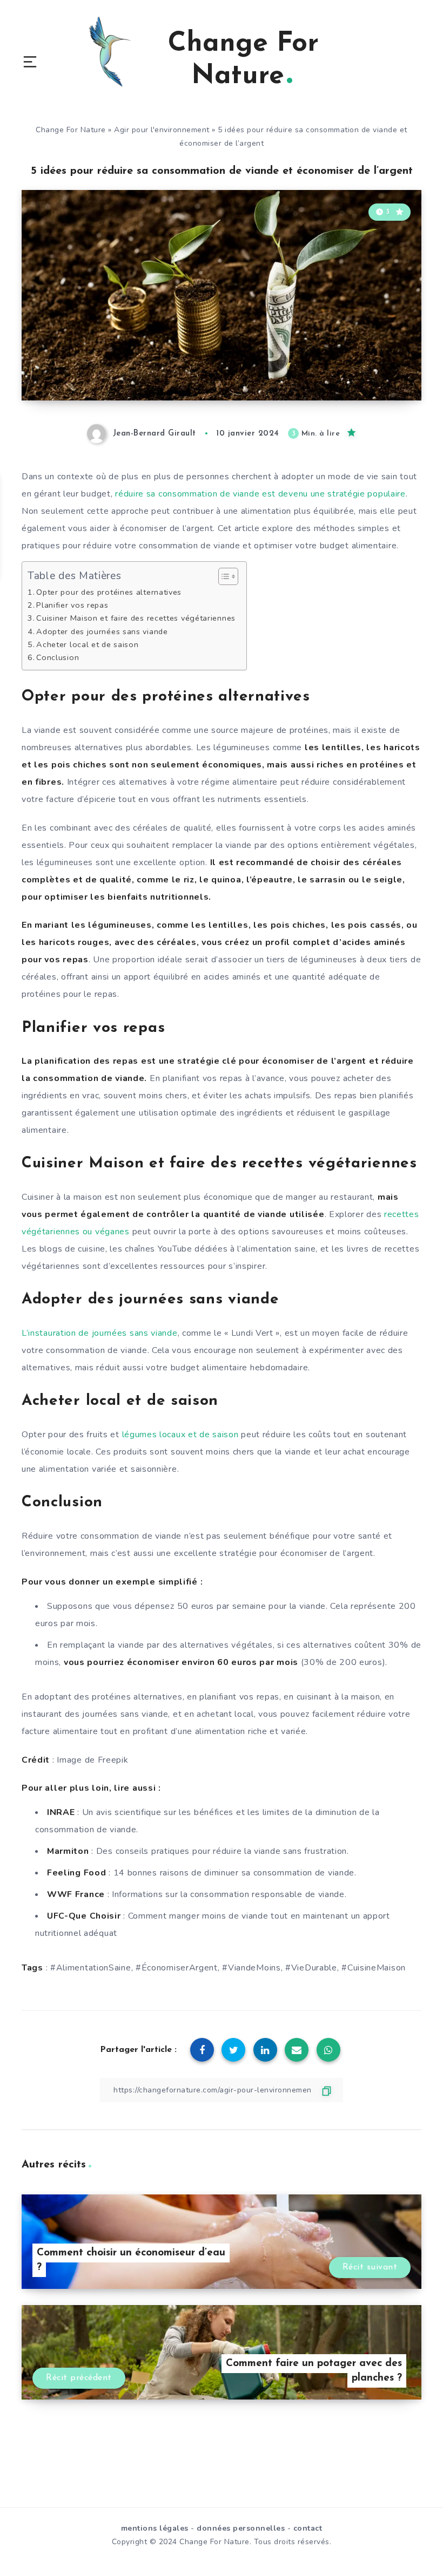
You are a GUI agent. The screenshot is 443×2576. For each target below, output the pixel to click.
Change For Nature (71, 130)
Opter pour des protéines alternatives (109, 592)
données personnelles (241, 2528)
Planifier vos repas (72, 605)
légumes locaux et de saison (180, 1435)
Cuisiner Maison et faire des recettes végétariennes (136, 618)
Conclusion (58, 657)
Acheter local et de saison (87, 644)
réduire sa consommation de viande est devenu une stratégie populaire (260, 494)
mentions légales (155, 2528)
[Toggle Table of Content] (223, 576)
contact (308, 2528)
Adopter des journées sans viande (102, 631)
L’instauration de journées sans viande (100, 1333)
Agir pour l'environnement (162, 130)
